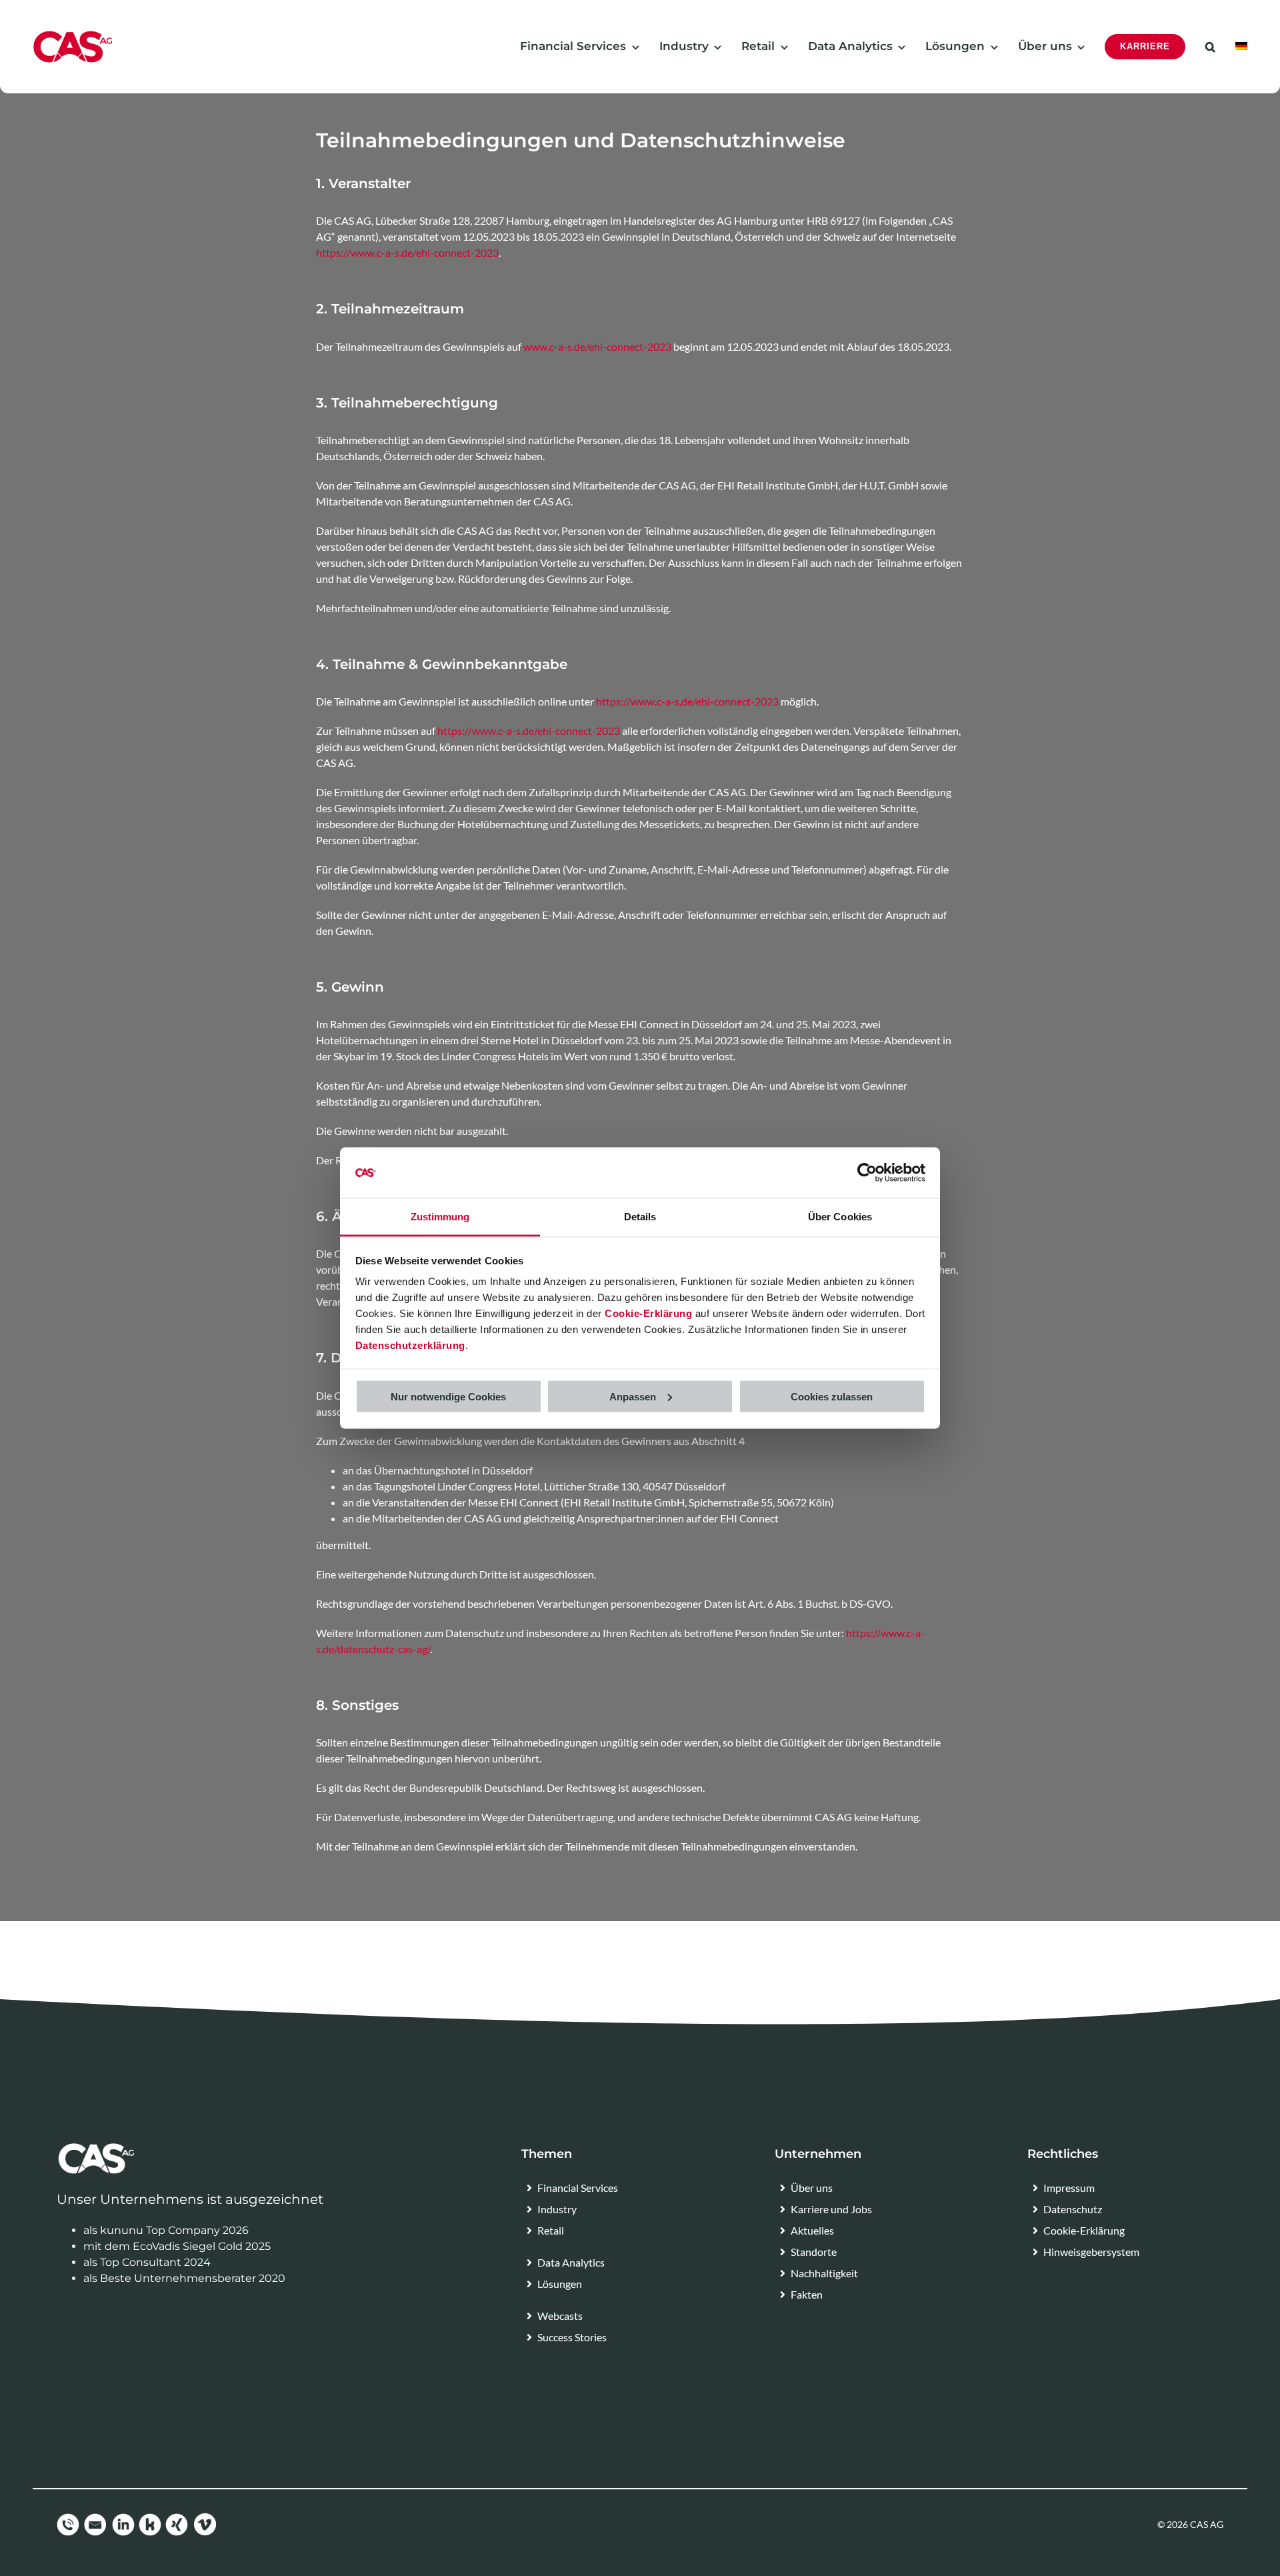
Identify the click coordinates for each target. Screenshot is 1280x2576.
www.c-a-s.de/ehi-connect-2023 (597, 346)
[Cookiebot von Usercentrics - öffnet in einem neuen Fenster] (867, 1173)
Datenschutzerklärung (410, 1345)
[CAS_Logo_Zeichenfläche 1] (73, 35)
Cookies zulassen (832, 1396)
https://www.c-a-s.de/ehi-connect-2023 (407, 252)
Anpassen (633, 1396)
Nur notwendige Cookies (448, 1396)
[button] (1210, 47)
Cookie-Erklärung (648, 1313)
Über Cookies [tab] (840, 1217)
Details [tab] (640, 1217)
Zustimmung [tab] (440, 1217)
